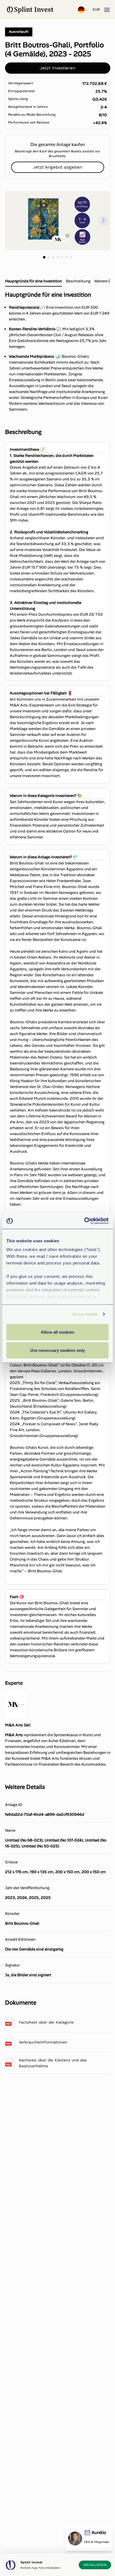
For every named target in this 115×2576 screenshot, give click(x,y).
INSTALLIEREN (95, 2565)
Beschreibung (78, 281)
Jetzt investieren (57, 68)
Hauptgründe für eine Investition (33, 281)
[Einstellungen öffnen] (81, 10)
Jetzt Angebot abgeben (58, 167)
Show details (85, 1314)
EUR (96, 10)
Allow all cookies (57, 1332)
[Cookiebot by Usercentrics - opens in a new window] (84, 1221)
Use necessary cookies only (58, 1350)
